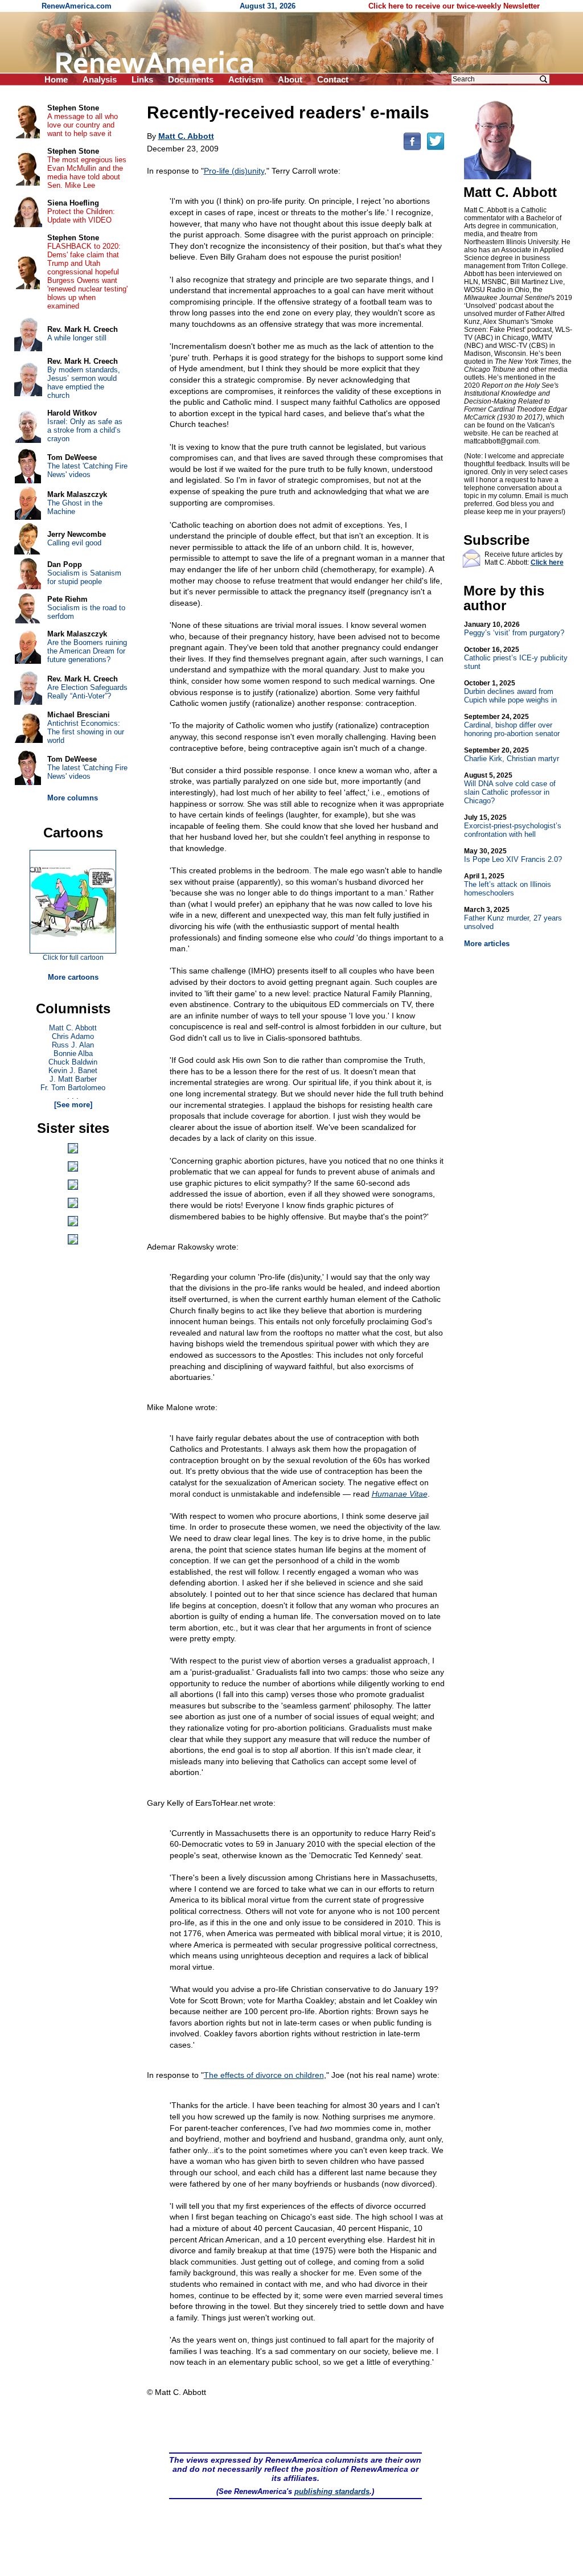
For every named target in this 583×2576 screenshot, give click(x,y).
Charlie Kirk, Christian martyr (512, 755)
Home (56, 79)
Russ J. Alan (73, 1045)
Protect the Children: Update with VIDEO (81, 216)
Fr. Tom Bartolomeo (73, 1088)
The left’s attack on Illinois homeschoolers (508, 885)
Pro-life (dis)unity (234, 171)
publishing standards (332, 2491)
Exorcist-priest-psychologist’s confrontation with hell (513, 826)
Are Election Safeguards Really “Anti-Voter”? (87, 692)
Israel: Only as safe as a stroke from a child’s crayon (85, 430)
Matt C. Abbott (73, 1028)
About (290, 79)
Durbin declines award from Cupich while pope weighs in (510, 692)
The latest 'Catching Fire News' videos (87, 470)
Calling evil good (74, 543)
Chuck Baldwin (73, 1062)
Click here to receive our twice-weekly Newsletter (454, 6)
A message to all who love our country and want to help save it (83, 125)
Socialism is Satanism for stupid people (84, 577)
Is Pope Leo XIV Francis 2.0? (513, 855)
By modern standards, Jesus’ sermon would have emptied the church (84, 383)
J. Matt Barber (73, 1079)
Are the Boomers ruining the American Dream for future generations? (87, 651)
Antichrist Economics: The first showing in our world (86, 732)
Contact (333, 79)
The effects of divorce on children (264, 2075)
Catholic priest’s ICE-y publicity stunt (516, 658)
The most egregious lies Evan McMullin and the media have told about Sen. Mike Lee (87, 172)
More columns (73, 798)
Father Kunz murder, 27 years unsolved (513, 918)
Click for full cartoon (73, 958)
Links (142, 79)
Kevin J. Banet (73, 1071)
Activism (246, 79)
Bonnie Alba (73, 1053)
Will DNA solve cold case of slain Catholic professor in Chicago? (510, 788)
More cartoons (73, 977)
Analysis (100, 79)
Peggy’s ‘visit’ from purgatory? (514, 629)
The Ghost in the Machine (75, 507)
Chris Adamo (73, 1036)
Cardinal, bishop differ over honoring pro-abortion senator (512, 725)
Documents (191, 79)
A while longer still (77, 338)
